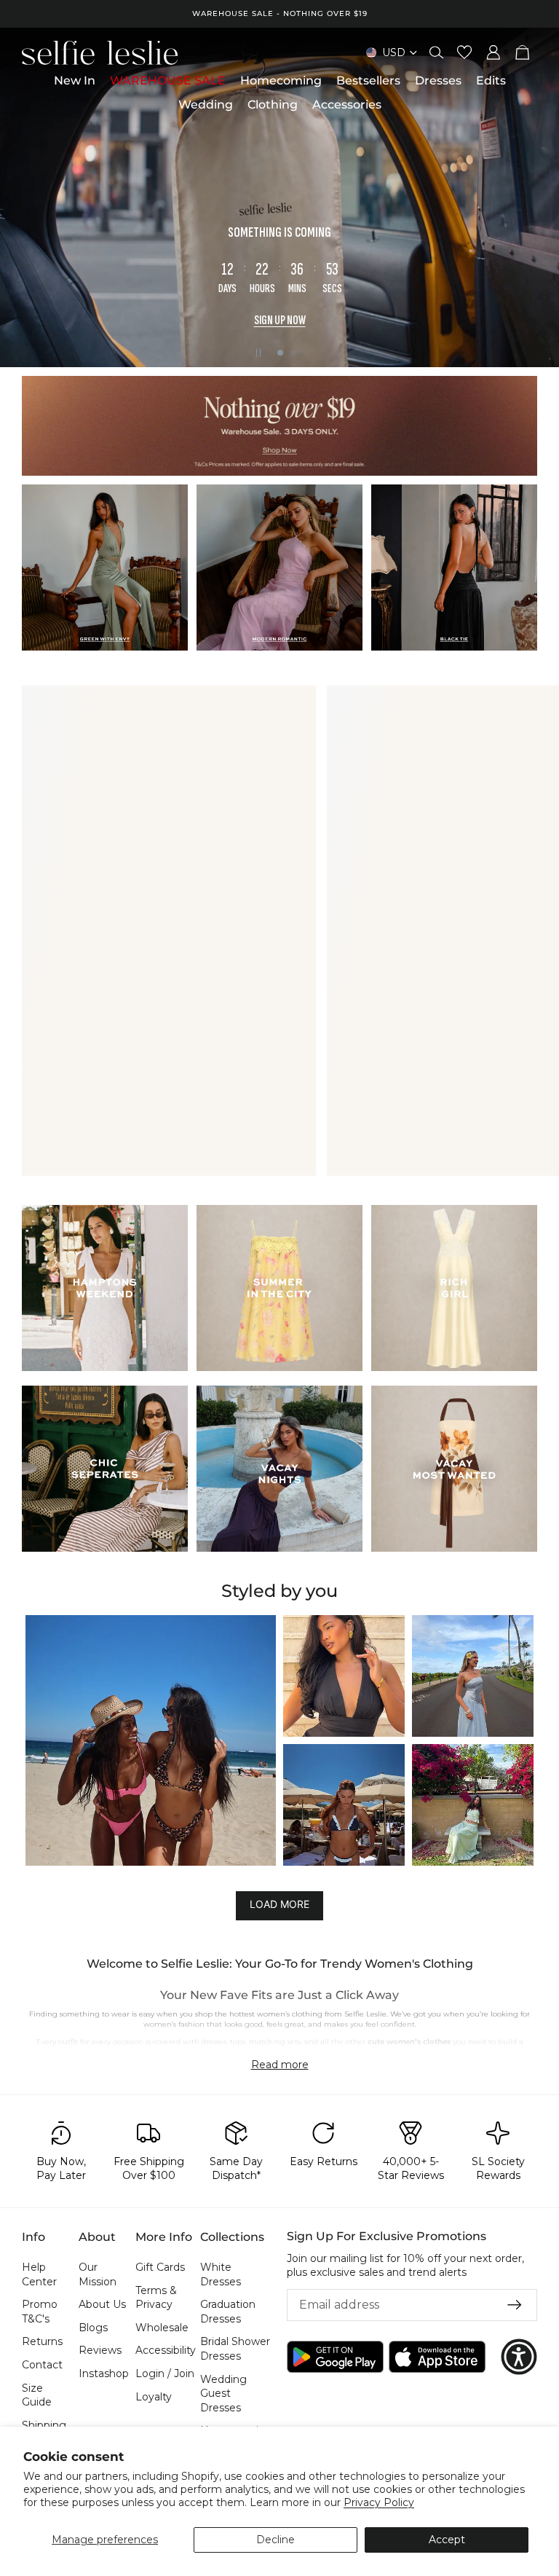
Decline (275, 2540)
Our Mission (98, 2274)
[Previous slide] (23, 197)
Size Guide (37, 2395)
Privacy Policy (379, 2502)
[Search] (437, 52)
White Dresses (221, 2274)
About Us (102, 2304)
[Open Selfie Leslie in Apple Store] (437, 2357)
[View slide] (279, 426)
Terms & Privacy (156, 2298)
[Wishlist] (464, 52)
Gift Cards (160, 2267)
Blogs (93, 2328)
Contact (42, 2365)
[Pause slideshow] (258, 353)
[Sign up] (515, 2305)
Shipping (44, 2425)
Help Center (39, 2274)
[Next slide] (536, 197)
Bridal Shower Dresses (235, 2349)
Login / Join (165, 2373)
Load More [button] (279, 1905)
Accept (447, 2540)
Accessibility (166, 2351)
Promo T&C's (40, 2312)
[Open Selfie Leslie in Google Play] (335, 2357)
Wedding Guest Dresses (223, 2394)
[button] (151, 1740)
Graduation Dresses (228, 2312)
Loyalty (154, 2397)
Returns (42, 2342)
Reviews (100, 2351)
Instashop (104, 2373)
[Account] (493, 52)
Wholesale (162, 2328)
